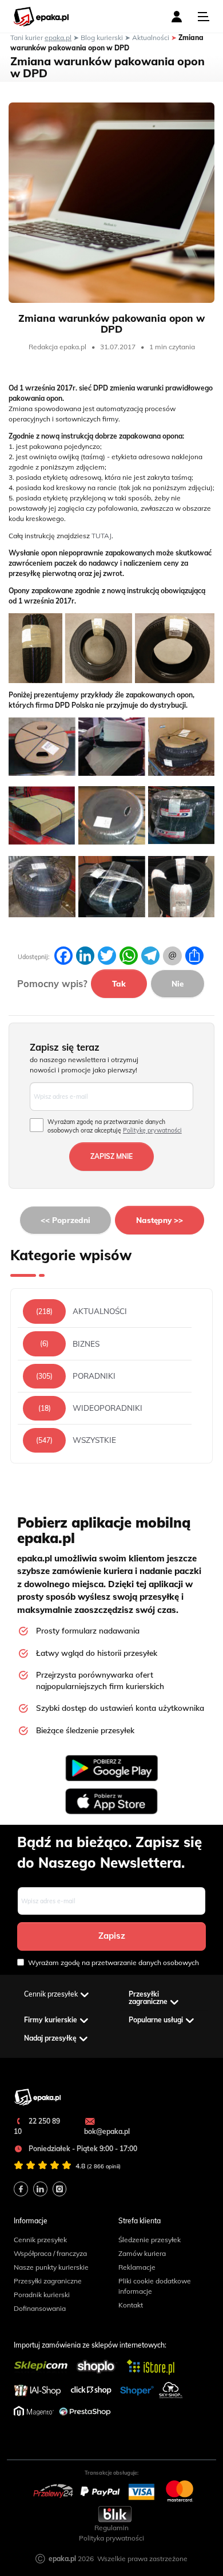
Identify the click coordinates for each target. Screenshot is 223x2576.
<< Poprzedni (65, 1220)
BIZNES (86, 1344)
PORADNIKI (94, 1376)
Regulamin (111, 2528)
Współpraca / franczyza (50, 2253)
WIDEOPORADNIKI (107, 1408)
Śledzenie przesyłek (150, 2240)
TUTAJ (101, 536)
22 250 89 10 (37, 2126)
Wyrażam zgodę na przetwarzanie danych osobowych (114, 1962)
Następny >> (160, 1220)
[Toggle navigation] (204, 17)
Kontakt (131, 2305)
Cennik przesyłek (40, 2240)
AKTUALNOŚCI (100, 1311)
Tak (119, 983)
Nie (178, 983)
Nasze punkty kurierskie (51, 2267)
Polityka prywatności (111, 2538)
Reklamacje (137, 2267)
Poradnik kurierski (42, 2295)
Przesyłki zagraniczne (48, 2281)
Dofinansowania (40, 2308)
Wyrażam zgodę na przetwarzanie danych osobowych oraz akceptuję (115, 1126)
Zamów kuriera (142, 2253)
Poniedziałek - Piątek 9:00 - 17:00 (82, 2149)
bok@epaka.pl (107, 2131)
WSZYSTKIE (94, 1440)
